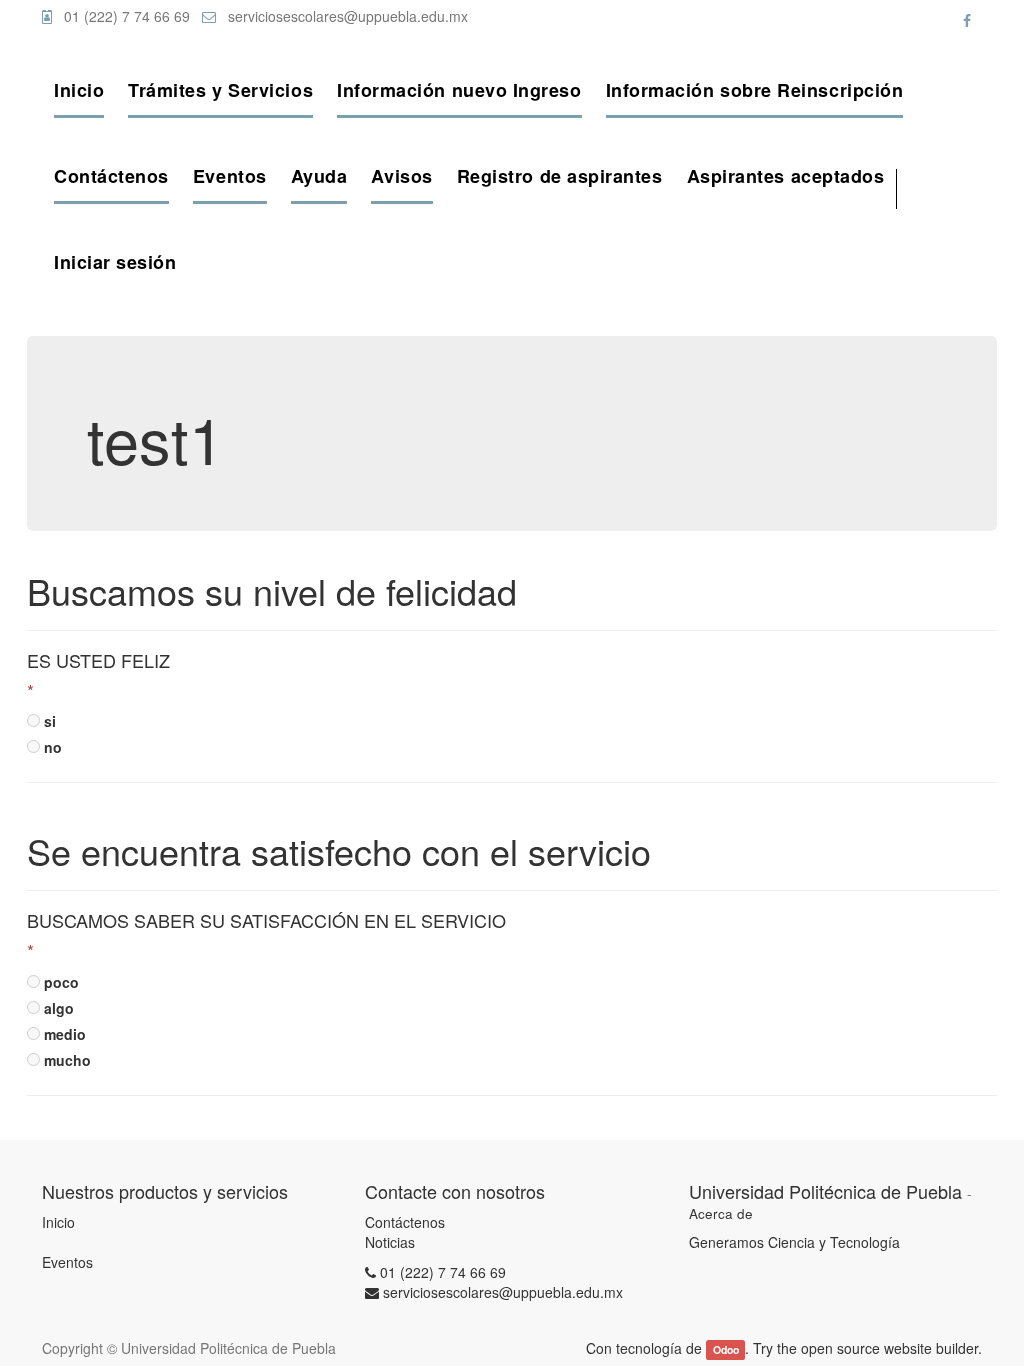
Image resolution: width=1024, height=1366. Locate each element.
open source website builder (889, 1348)
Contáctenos (405, 1222)
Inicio (58, 1222)
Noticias (390, 1242)
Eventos (67, 1262)
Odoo (726, 1349)
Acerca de (721, 1213)
